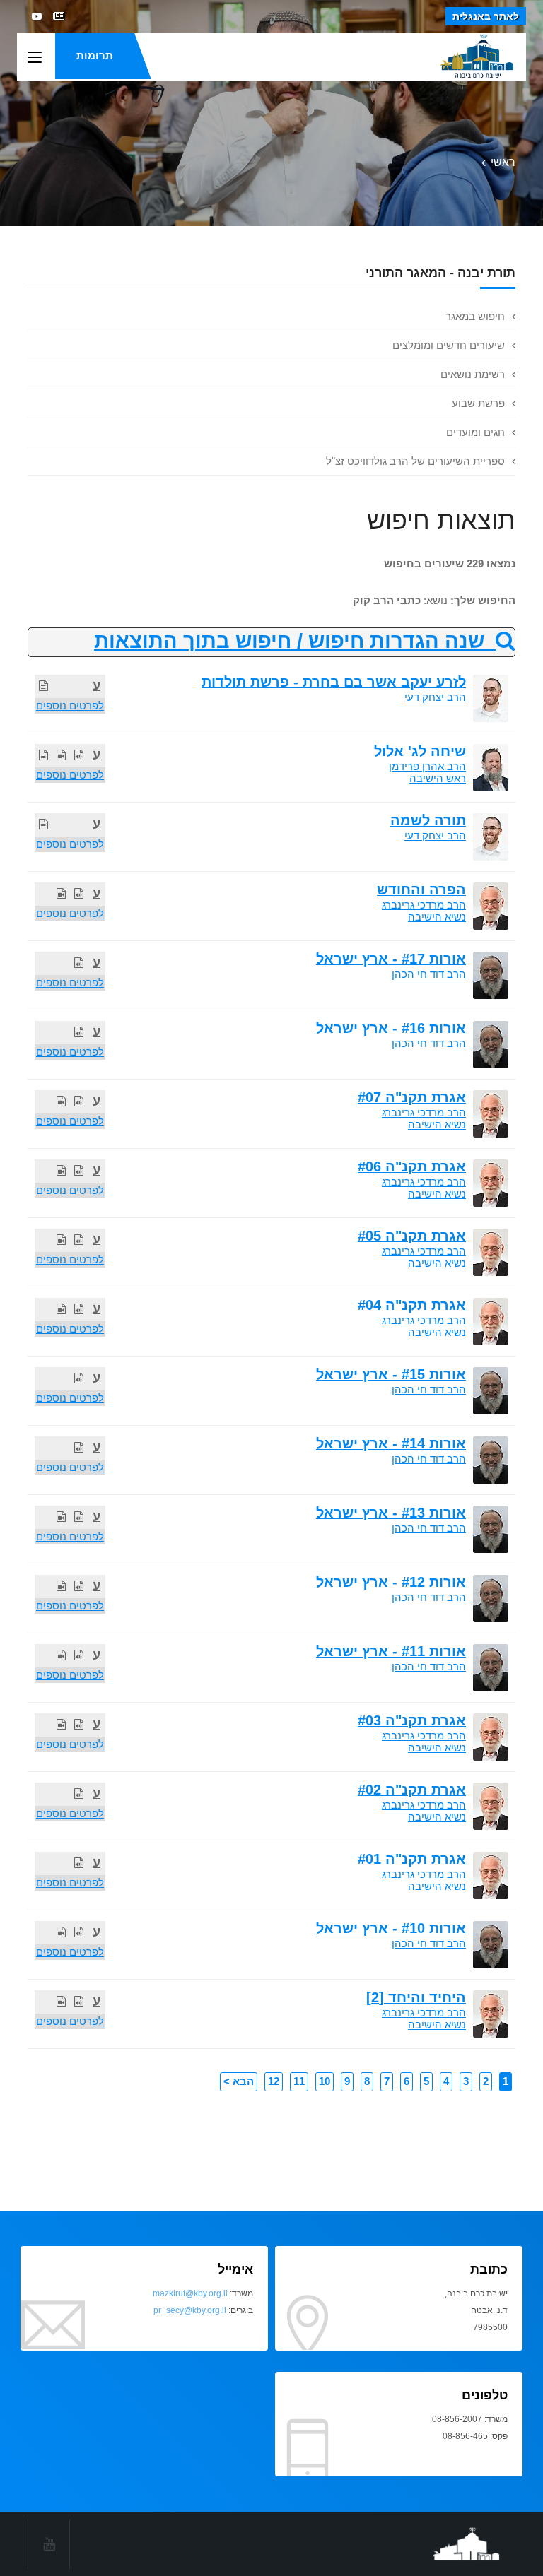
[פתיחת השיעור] (43, 686)
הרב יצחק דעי (435, 697)
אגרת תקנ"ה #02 (412, 1790)
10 (325, 2081)
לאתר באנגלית (486, 16)
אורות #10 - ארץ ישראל (391, 1928)
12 (274, 2081)
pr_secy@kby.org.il (190, 2310)
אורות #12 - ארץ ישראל (391, 1582)
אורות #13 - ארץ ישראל (391, 1513)
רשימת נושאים (473, 374)
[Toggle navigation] (35, 58)
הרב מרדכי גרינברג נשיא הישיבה (424, 911)
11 (299, 2081)
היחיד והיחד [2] (416, 1997)
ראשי (503, 162)
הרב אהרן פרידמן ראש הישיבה (427, 772)
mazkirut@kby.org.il (190, 2293)
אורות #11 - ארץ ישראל (391, 1651)
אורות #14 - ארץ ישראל (391, 1443)
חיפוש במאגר (475, 316)
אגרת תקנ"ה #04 (412, 1305)
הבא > (239, 2081)
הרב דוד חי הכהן (429, 974)
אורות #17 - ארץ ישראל (391, 959)
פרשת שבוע (478, 403)
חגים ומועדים (475, 432)
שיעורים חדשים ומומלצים (449, 345)
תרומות (95, 55)
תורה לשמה (428, 820)
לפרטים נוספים (70, 705)
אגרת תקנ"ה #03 (412, 1720)
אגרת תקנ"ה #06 (412, 1166)
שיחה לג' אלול (420, 751)
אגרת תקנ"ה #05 (412, 1236)
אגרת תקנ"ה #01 (412, 1859)
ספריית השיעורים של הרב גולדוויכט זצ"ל (415, 461)
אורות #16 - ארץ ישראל (391, 1028)
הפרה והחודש (421, 890)
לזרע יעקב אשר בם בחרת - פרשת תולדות (334, 682)
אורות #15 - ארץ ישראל (391, 1374)
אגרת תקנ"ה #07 (412, 1097)
